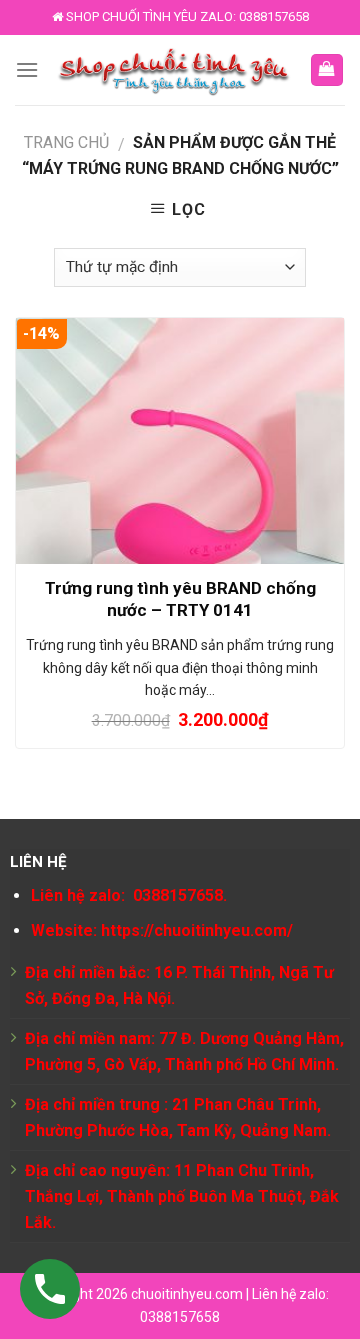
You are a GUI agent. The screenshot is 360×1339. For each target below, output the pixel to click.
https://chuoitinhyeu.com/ (197, 930)
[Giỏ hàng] (327, 70)
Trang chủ (66, 142)
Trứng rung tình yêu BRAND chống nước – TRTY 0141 (180, 599)
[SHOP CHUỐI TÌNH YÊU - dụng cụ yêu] (174, 70)
